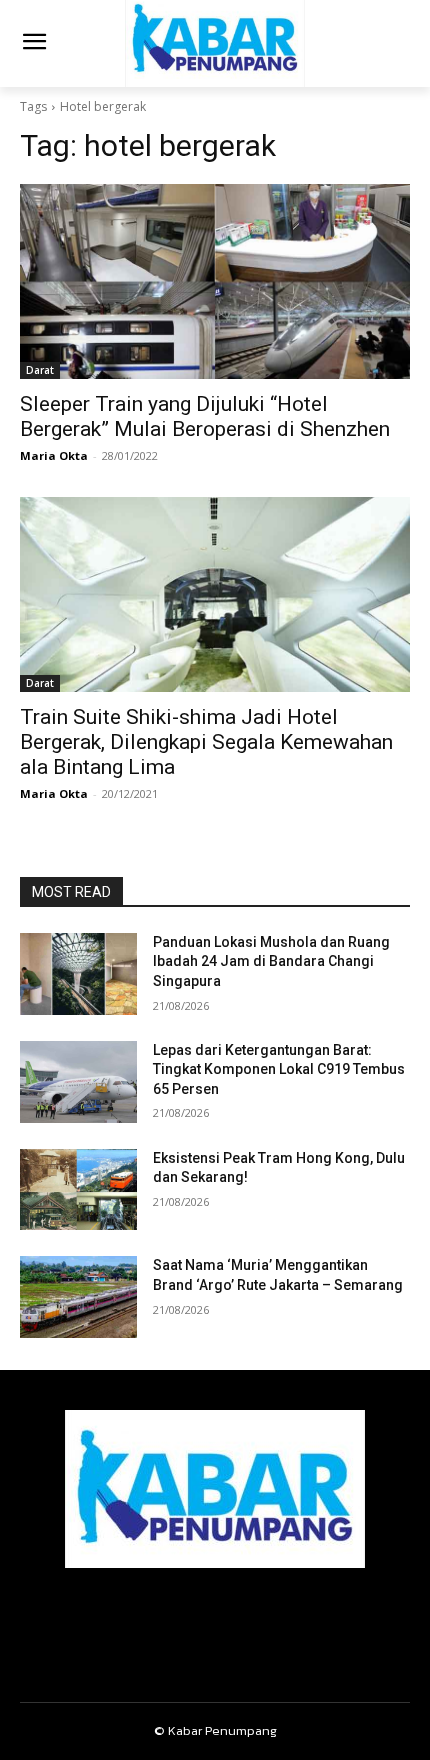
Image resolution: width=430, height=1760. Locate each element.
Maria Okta (54, 455)
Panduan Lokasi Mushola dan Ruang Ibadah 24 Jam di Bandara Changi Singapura (271, 961)
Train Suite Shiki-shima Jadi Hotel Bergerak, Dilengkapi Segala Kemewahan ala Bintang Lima (206, 742)
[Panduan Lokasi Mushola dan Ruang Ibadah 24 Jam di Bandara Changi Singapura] (78, 974)
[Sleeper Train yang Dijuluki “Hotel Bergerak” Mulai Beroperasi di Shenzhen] (215, 281)
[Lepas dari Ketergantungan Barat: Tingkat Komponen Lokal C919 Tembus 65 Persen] (78, 1082)
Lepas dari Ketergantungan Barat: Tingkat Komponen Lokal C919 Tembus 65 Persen (279, 1069)
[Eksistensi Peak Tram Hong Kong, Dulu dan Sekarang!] (78, 1190)
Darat (40, 370)
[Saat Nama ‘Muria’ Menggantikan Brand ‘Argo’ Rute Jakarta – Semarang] (78, 1297)
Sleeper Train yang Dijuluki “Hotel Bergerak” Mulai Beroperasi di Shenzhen (205, 416)
